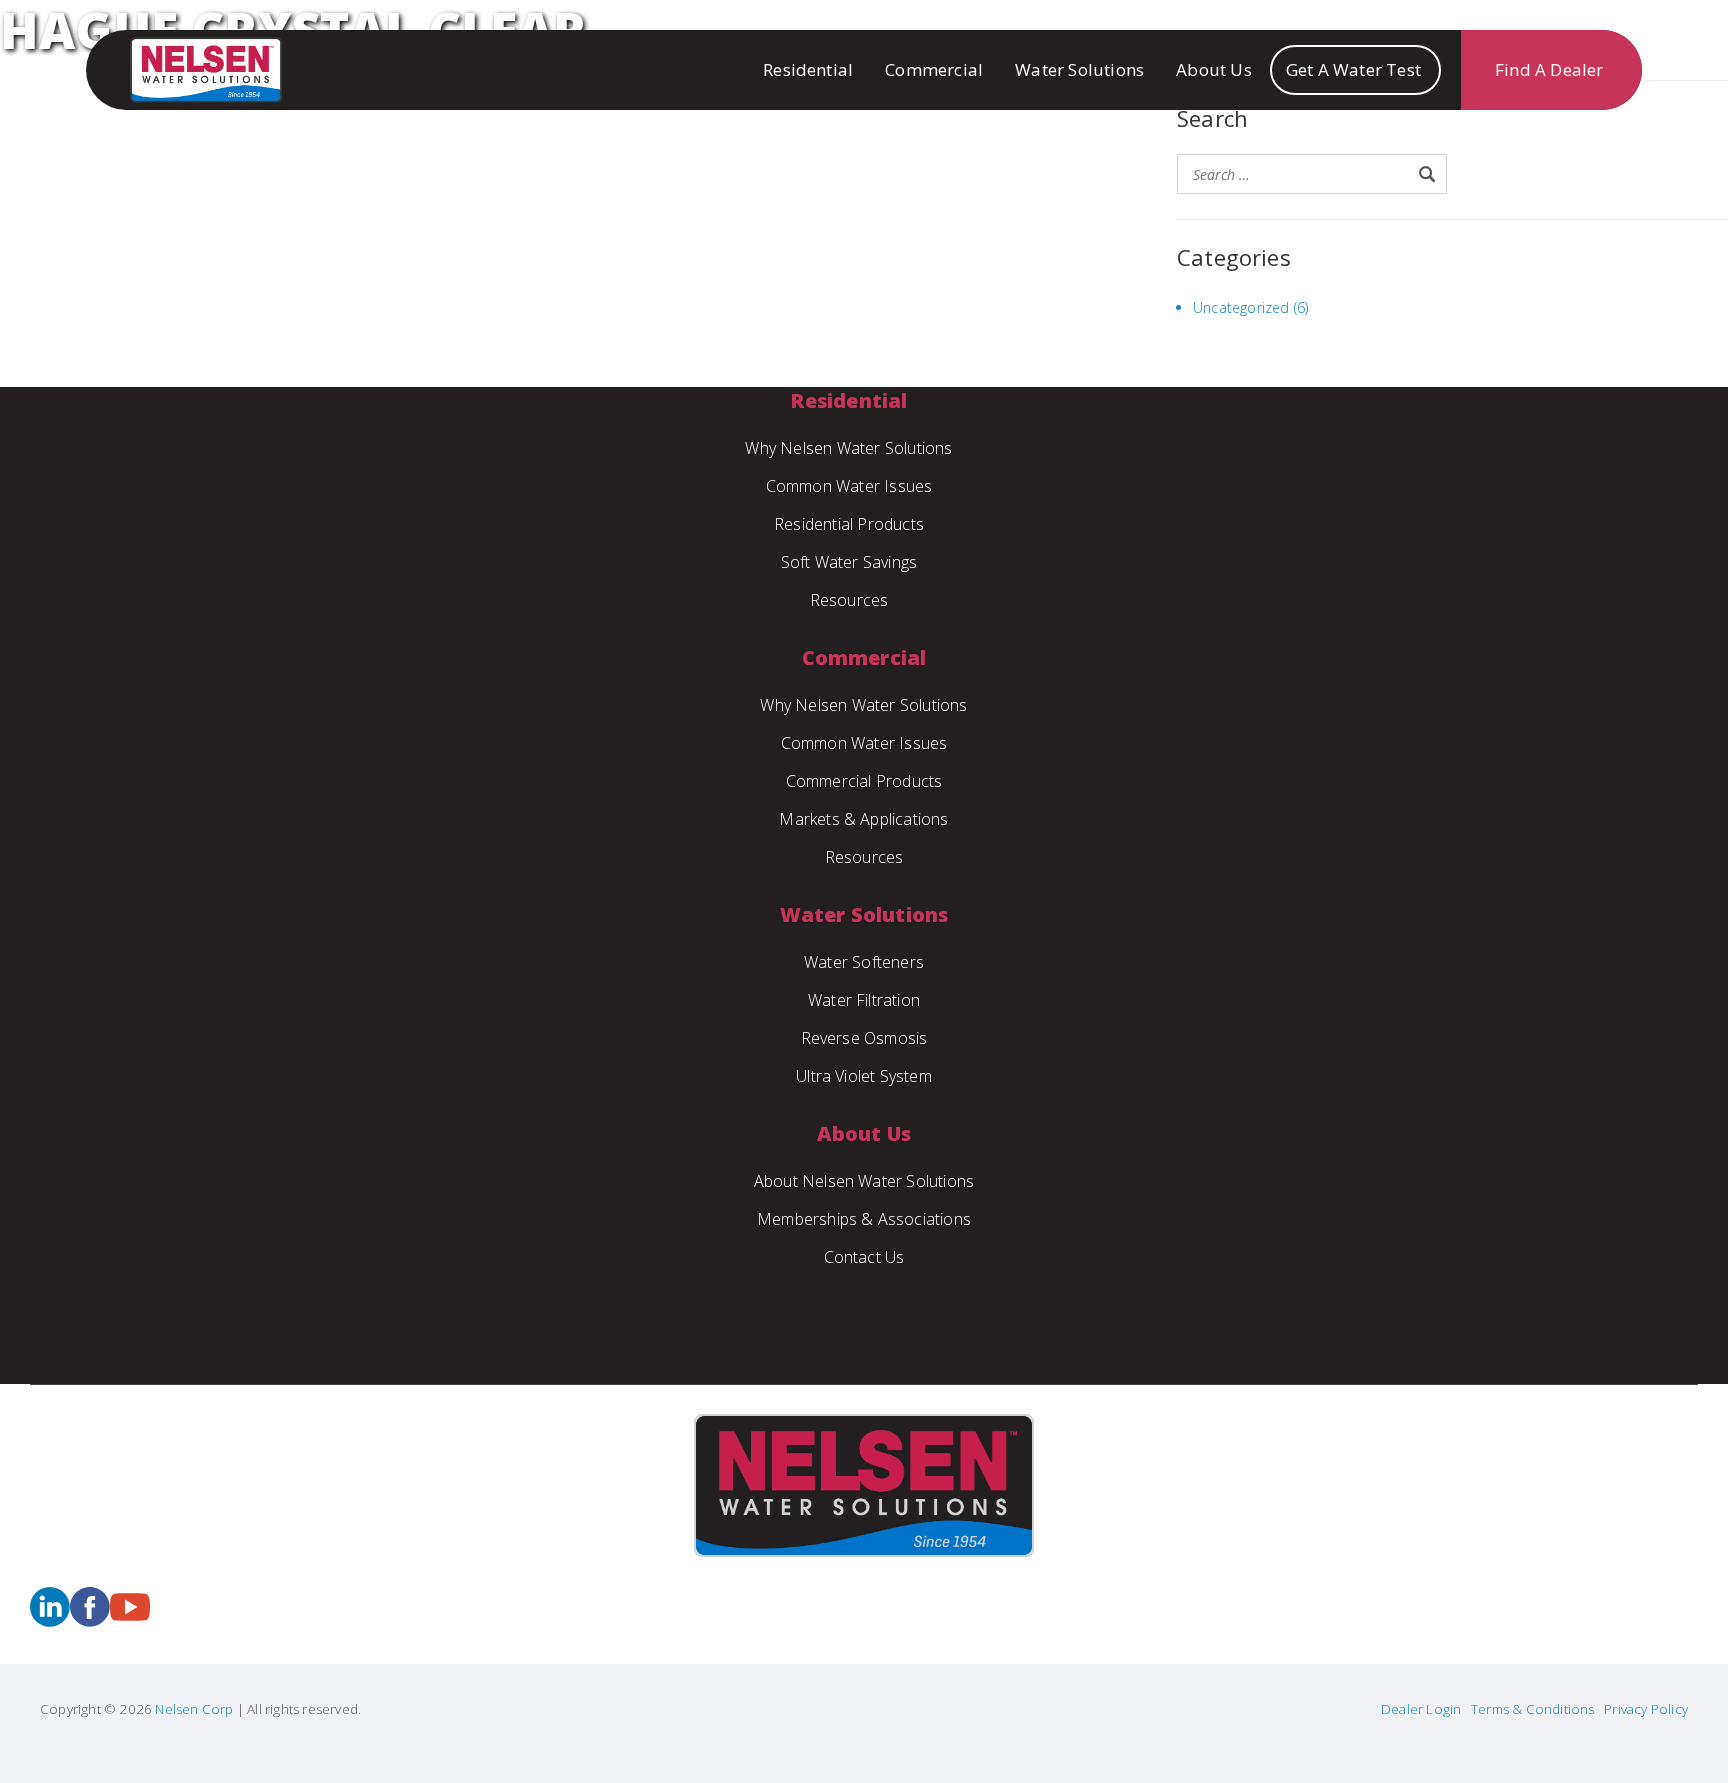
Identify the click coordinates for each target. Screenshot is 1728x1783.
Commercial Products (864, 781)
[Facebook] (90, 1620)
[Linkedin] (50, 1620)
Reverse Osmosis (864, 1038)
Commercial (934, 69)
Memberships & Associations (864, 1219)
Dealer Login (1421, 1709)
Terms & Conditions (1533, 1709)
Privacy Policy (1646, 1709)
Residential (808, 69)
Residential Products (849, 524)
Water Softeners (864, 962)
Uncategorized (1241, 307)
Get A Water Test (1353, 69)
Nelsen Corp (192, 1709)
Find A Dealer (1549, 69)
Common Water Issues (849, 486)
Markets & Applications (863, 819)
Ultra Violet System (864, 1076)
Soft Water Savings (849, 562)
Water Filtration (864, 1000)
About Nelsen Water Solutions (864, 1181)
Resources (849, 600)
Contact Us (864, 1257)
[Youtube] (130, 1620)
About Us (1214, 69)
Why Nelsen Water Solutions (848, 448)
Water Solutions (1079, 69)
